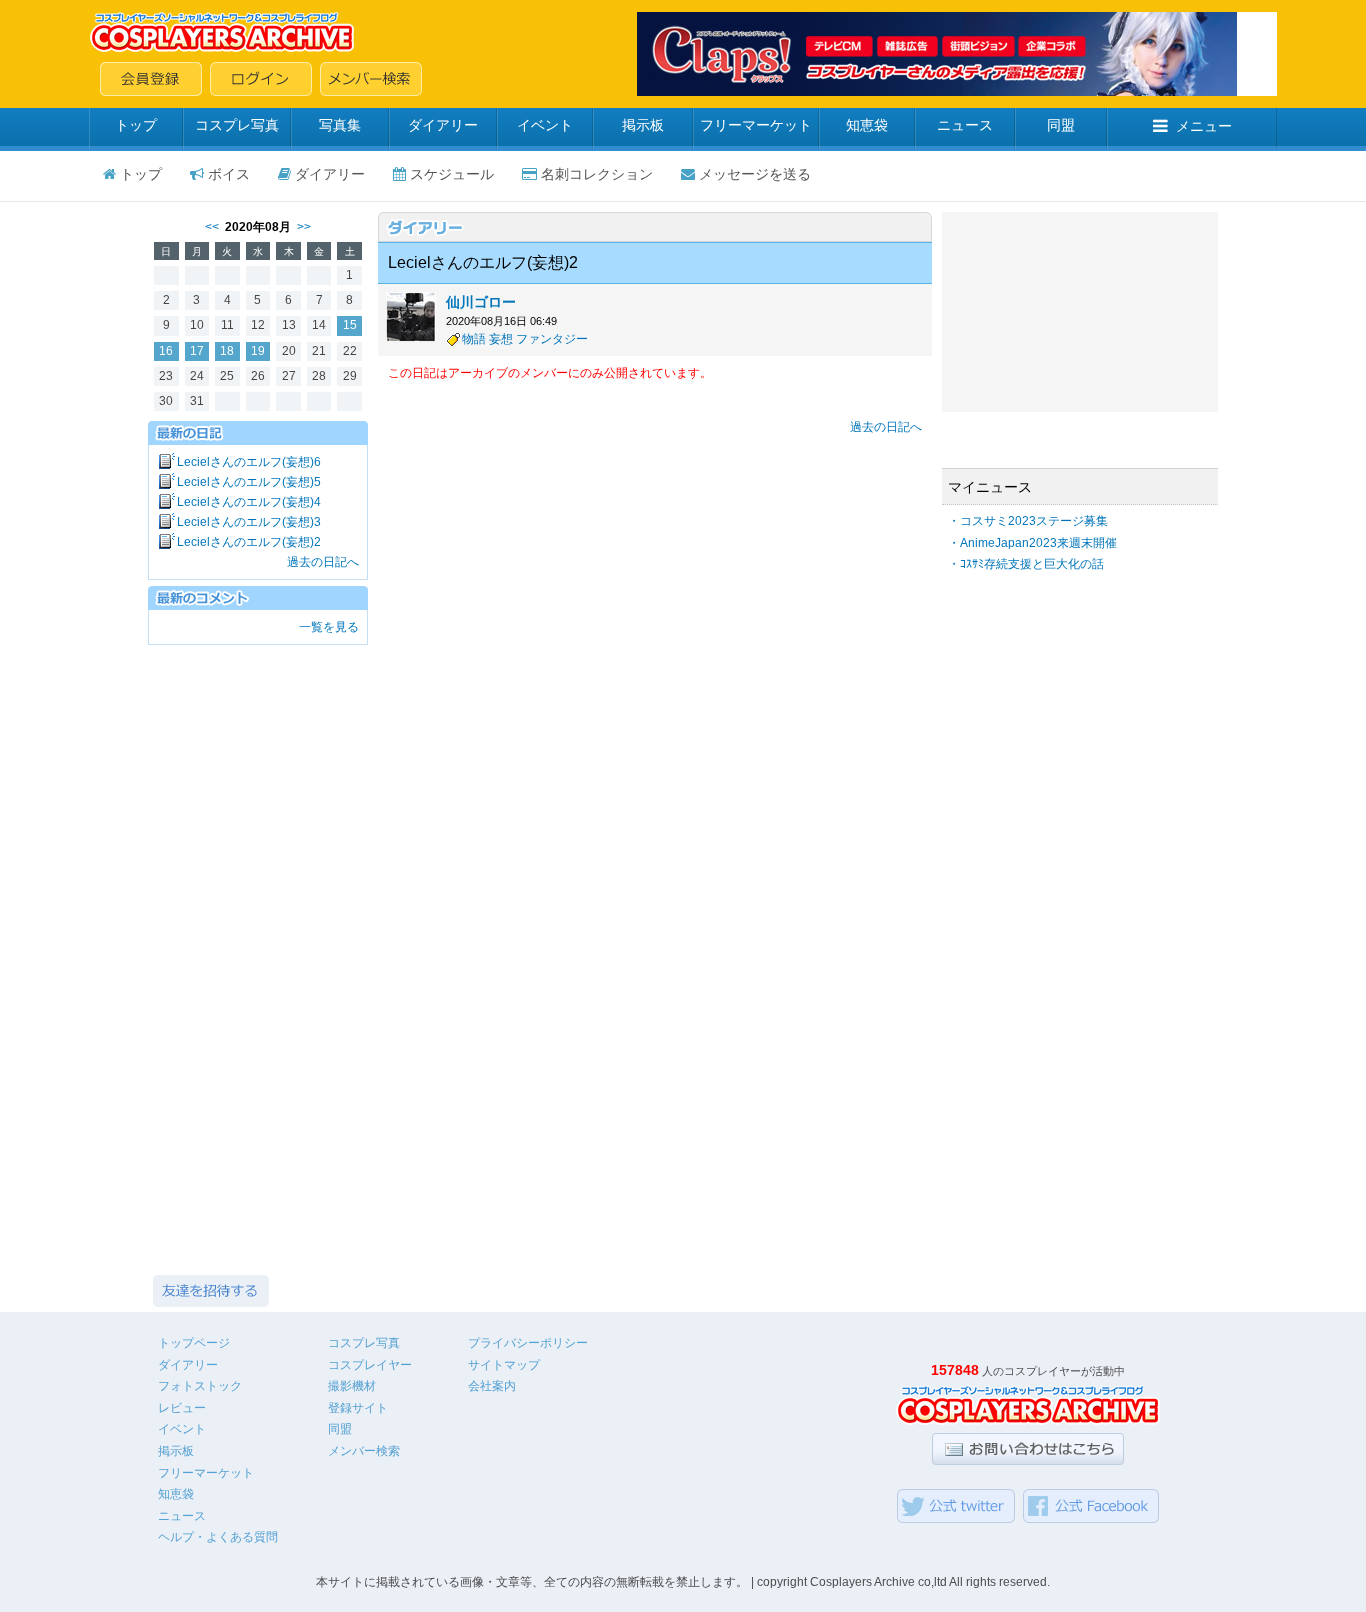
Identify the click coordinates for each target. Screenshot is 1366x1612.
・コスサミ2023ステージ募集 (1028, 521)
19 (258, 351)
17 (197, 351)
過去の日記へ (323, 562)
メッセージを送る (755, 174)
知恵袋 (867, 125)
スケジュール (452, 174)
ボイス (229, 174)
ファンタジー (552, 339)
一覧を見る (329, 627)
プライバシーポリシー (528, 1343)
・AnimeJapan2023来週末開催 (1032, 543)
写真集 (340, 125)
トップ (136, 125)
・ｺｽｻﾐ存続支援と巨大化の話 (1026, 564)
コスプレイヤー (370, 1365)
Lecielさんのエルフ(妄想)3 (249, 522)
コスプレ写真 (237, 125)
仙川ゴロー (481, 302)
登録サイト (358, 1408)
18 (227, 351)
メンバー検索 (364, 1451)
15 (350, 325)
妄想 (501, 339)
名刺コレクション (597, 174)
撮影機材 (352, 1386)
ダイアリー (443, 125)
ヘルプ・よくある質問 (218, 1537)
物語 (474, 339)
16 (166, 351)
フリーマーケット (756, 125)
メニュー (1204, 126)
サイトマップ (504, 1365)
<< (212, 227)
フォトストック (200, 1386)
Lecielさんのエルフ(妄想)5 (249, 482)
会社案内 (492, 1386)
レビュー (182, 1408)
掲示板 (643, 125)
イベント (545, 125)
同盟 (1061, 125)
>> (304, 227)
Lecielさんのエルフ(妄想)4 (249, 502)
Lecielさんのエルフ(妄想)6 (249, 462)
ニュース (965, 125)
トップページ (194, 1343)
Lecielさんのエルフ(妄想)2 (249, 542)
